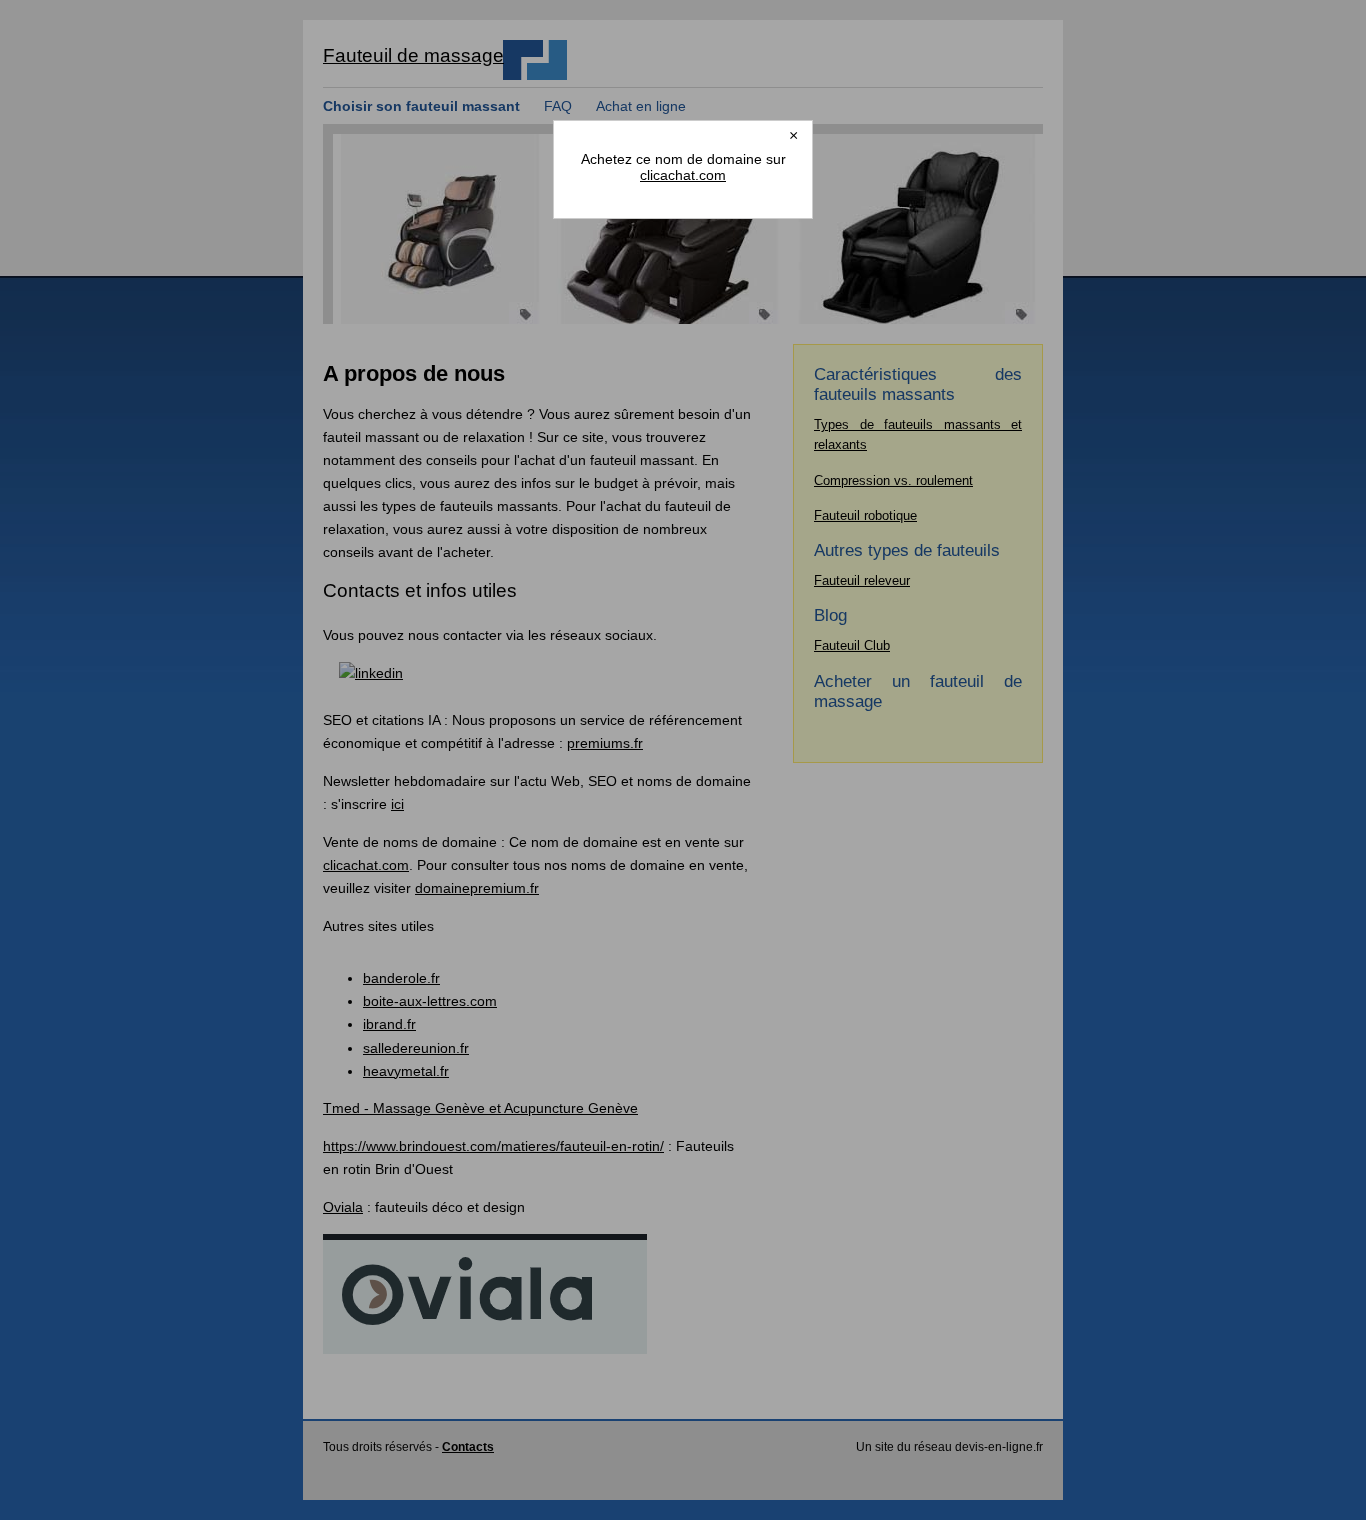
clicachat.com (683, 175)
